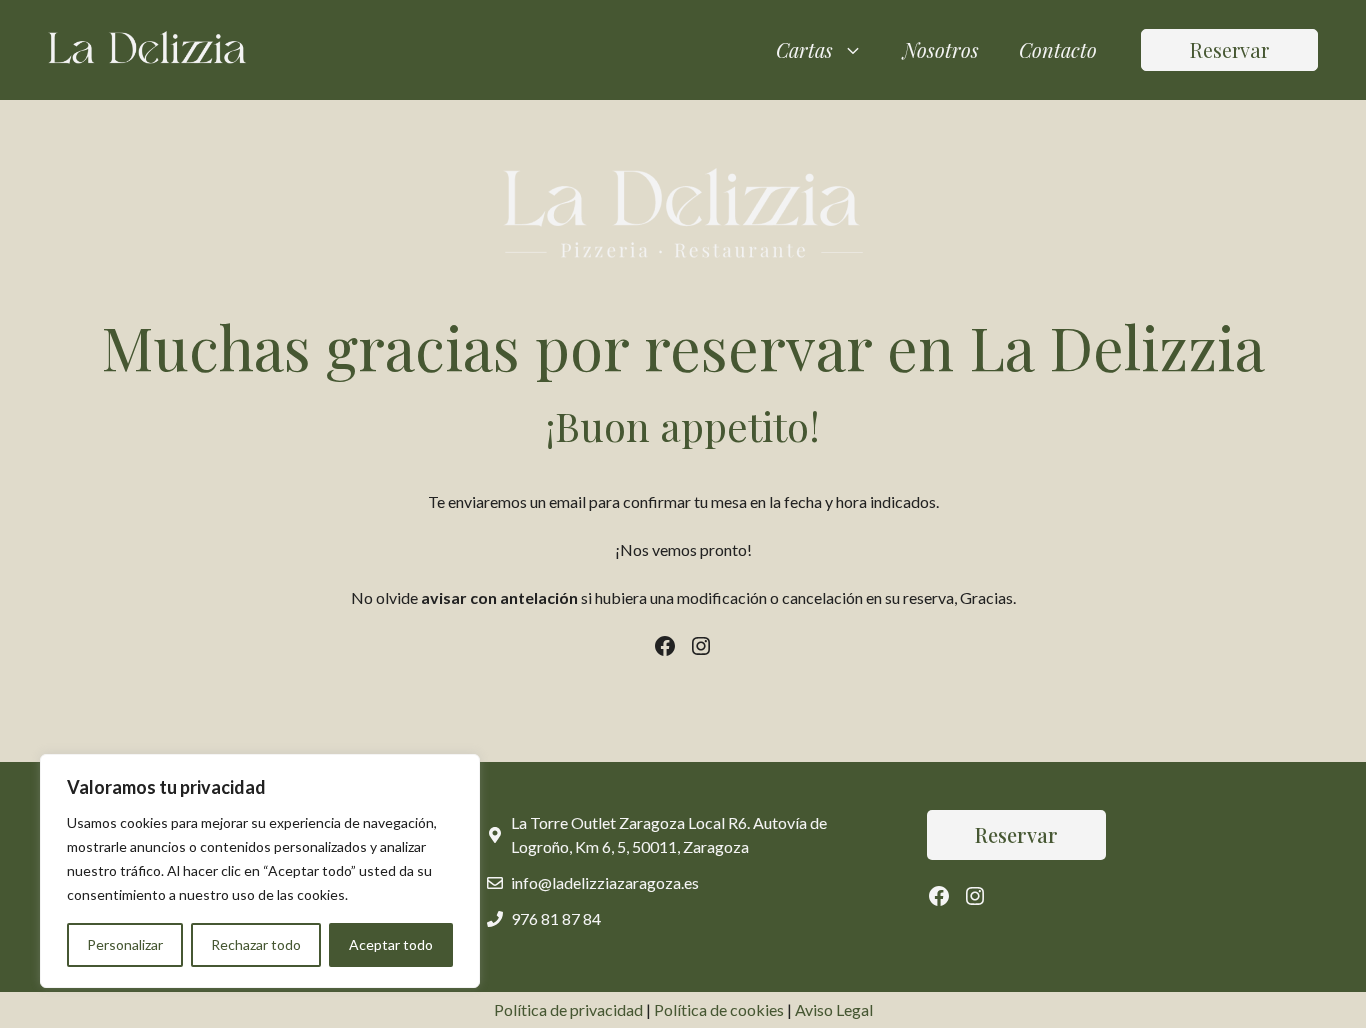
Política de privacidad (568, 1009)
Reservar (1229, 49)
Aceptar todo (391, 944)
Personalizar (125, 944)
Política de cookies (719, 1009)
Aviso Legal (834, 1009)
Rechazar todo (256, 944)
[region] (260, 871)
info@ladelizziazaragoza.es (605, 882)
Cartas (804, 49)
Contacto (1058, 49)
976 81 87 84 (556, 918)
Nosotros (941, 49)
